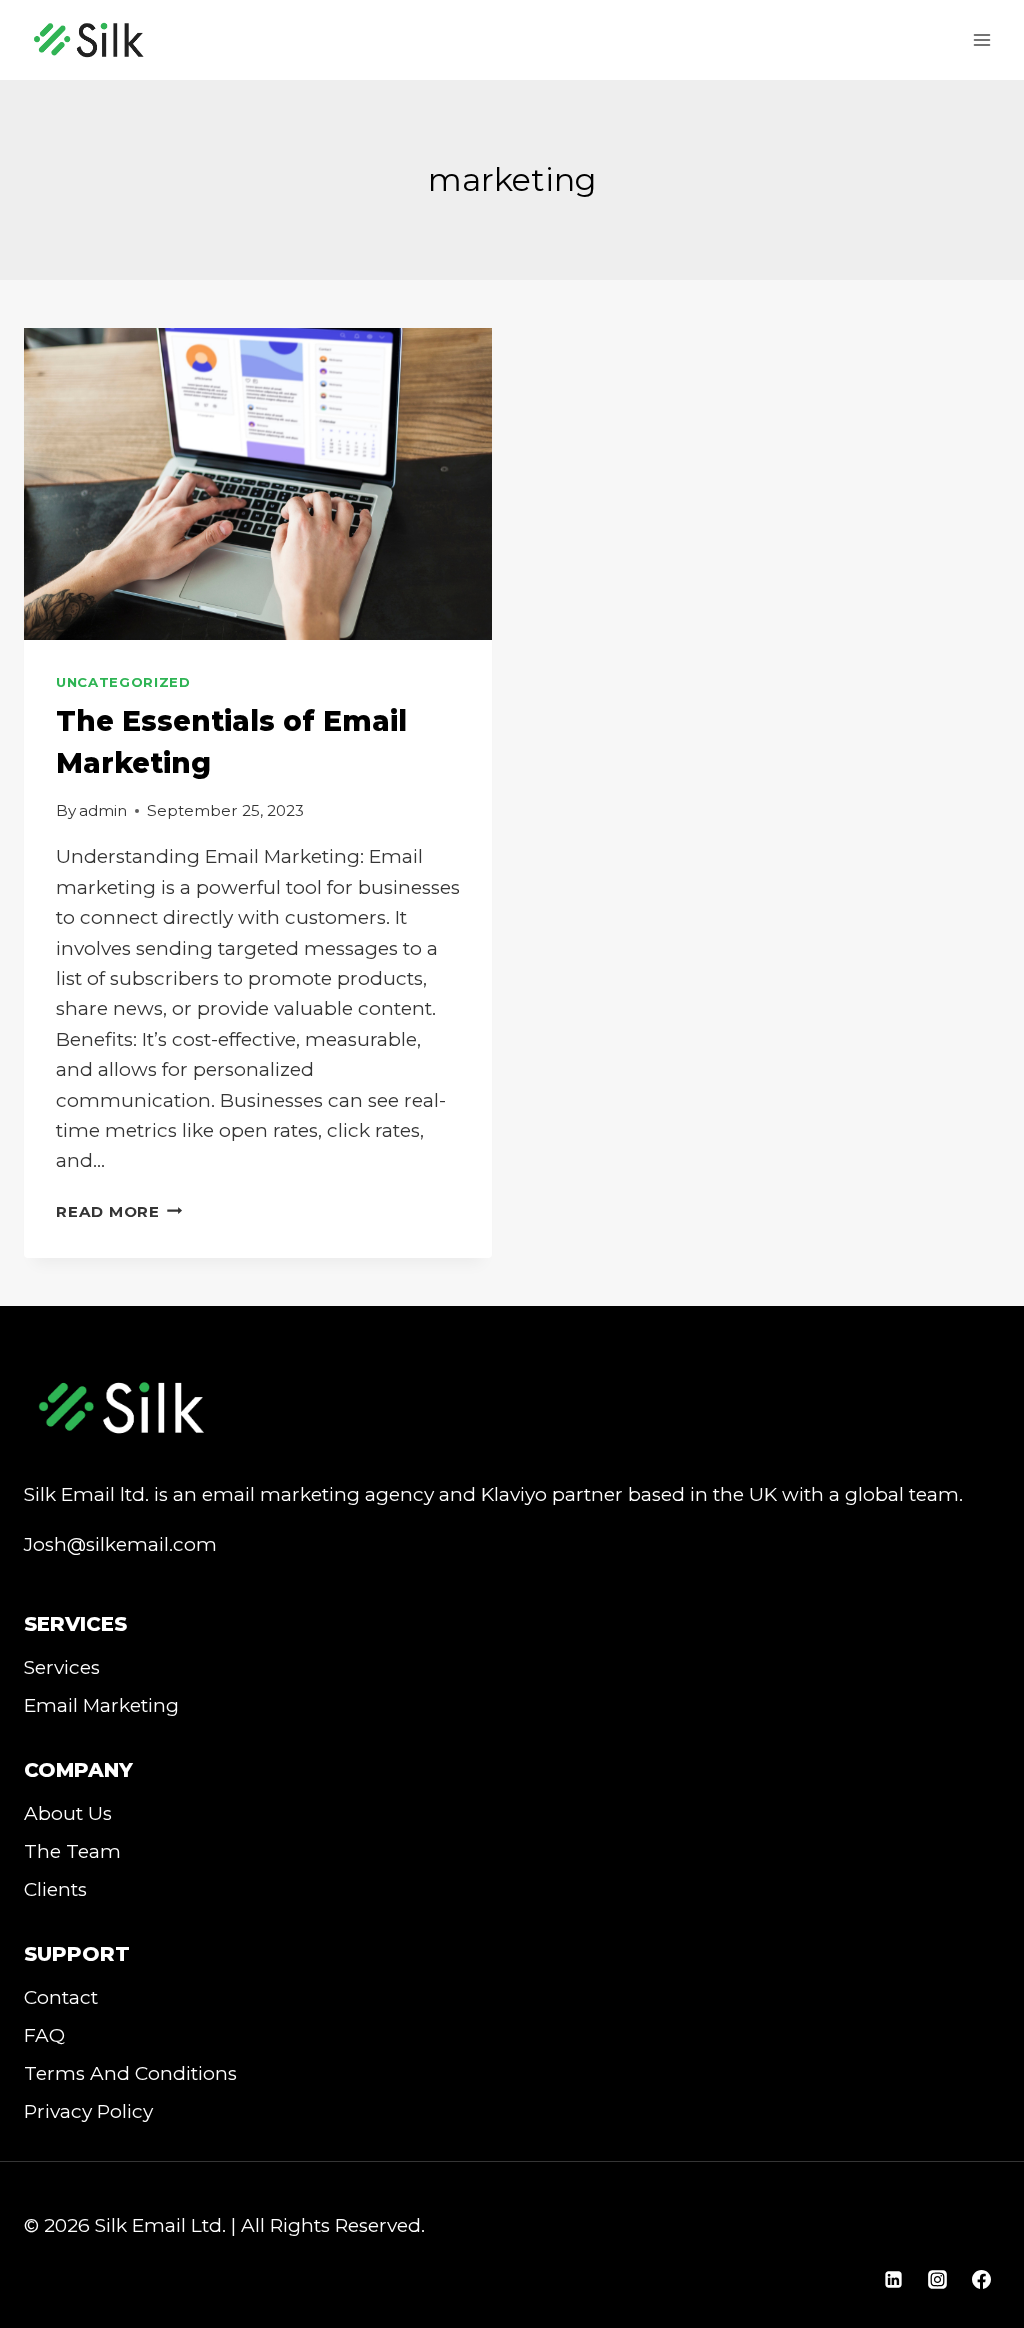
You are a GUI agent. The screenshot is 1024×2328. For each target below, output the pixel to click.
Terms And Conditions (130, 2073)
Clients (55, 1889)
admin (103, 810)
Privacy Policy (88, 2111)
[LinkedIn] (894, 2279)
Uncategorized (123, 682)
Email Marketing (101, 1705)
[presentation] (258, 484)
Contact (61, 1997)
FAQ (44, 2035)
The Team (72, 1851)
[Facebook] (981, 2279)
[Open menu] (981, 39)
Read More (119, 1211)
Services (62, 1667)
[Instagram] (937, 2279)
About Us (68, 1813)
